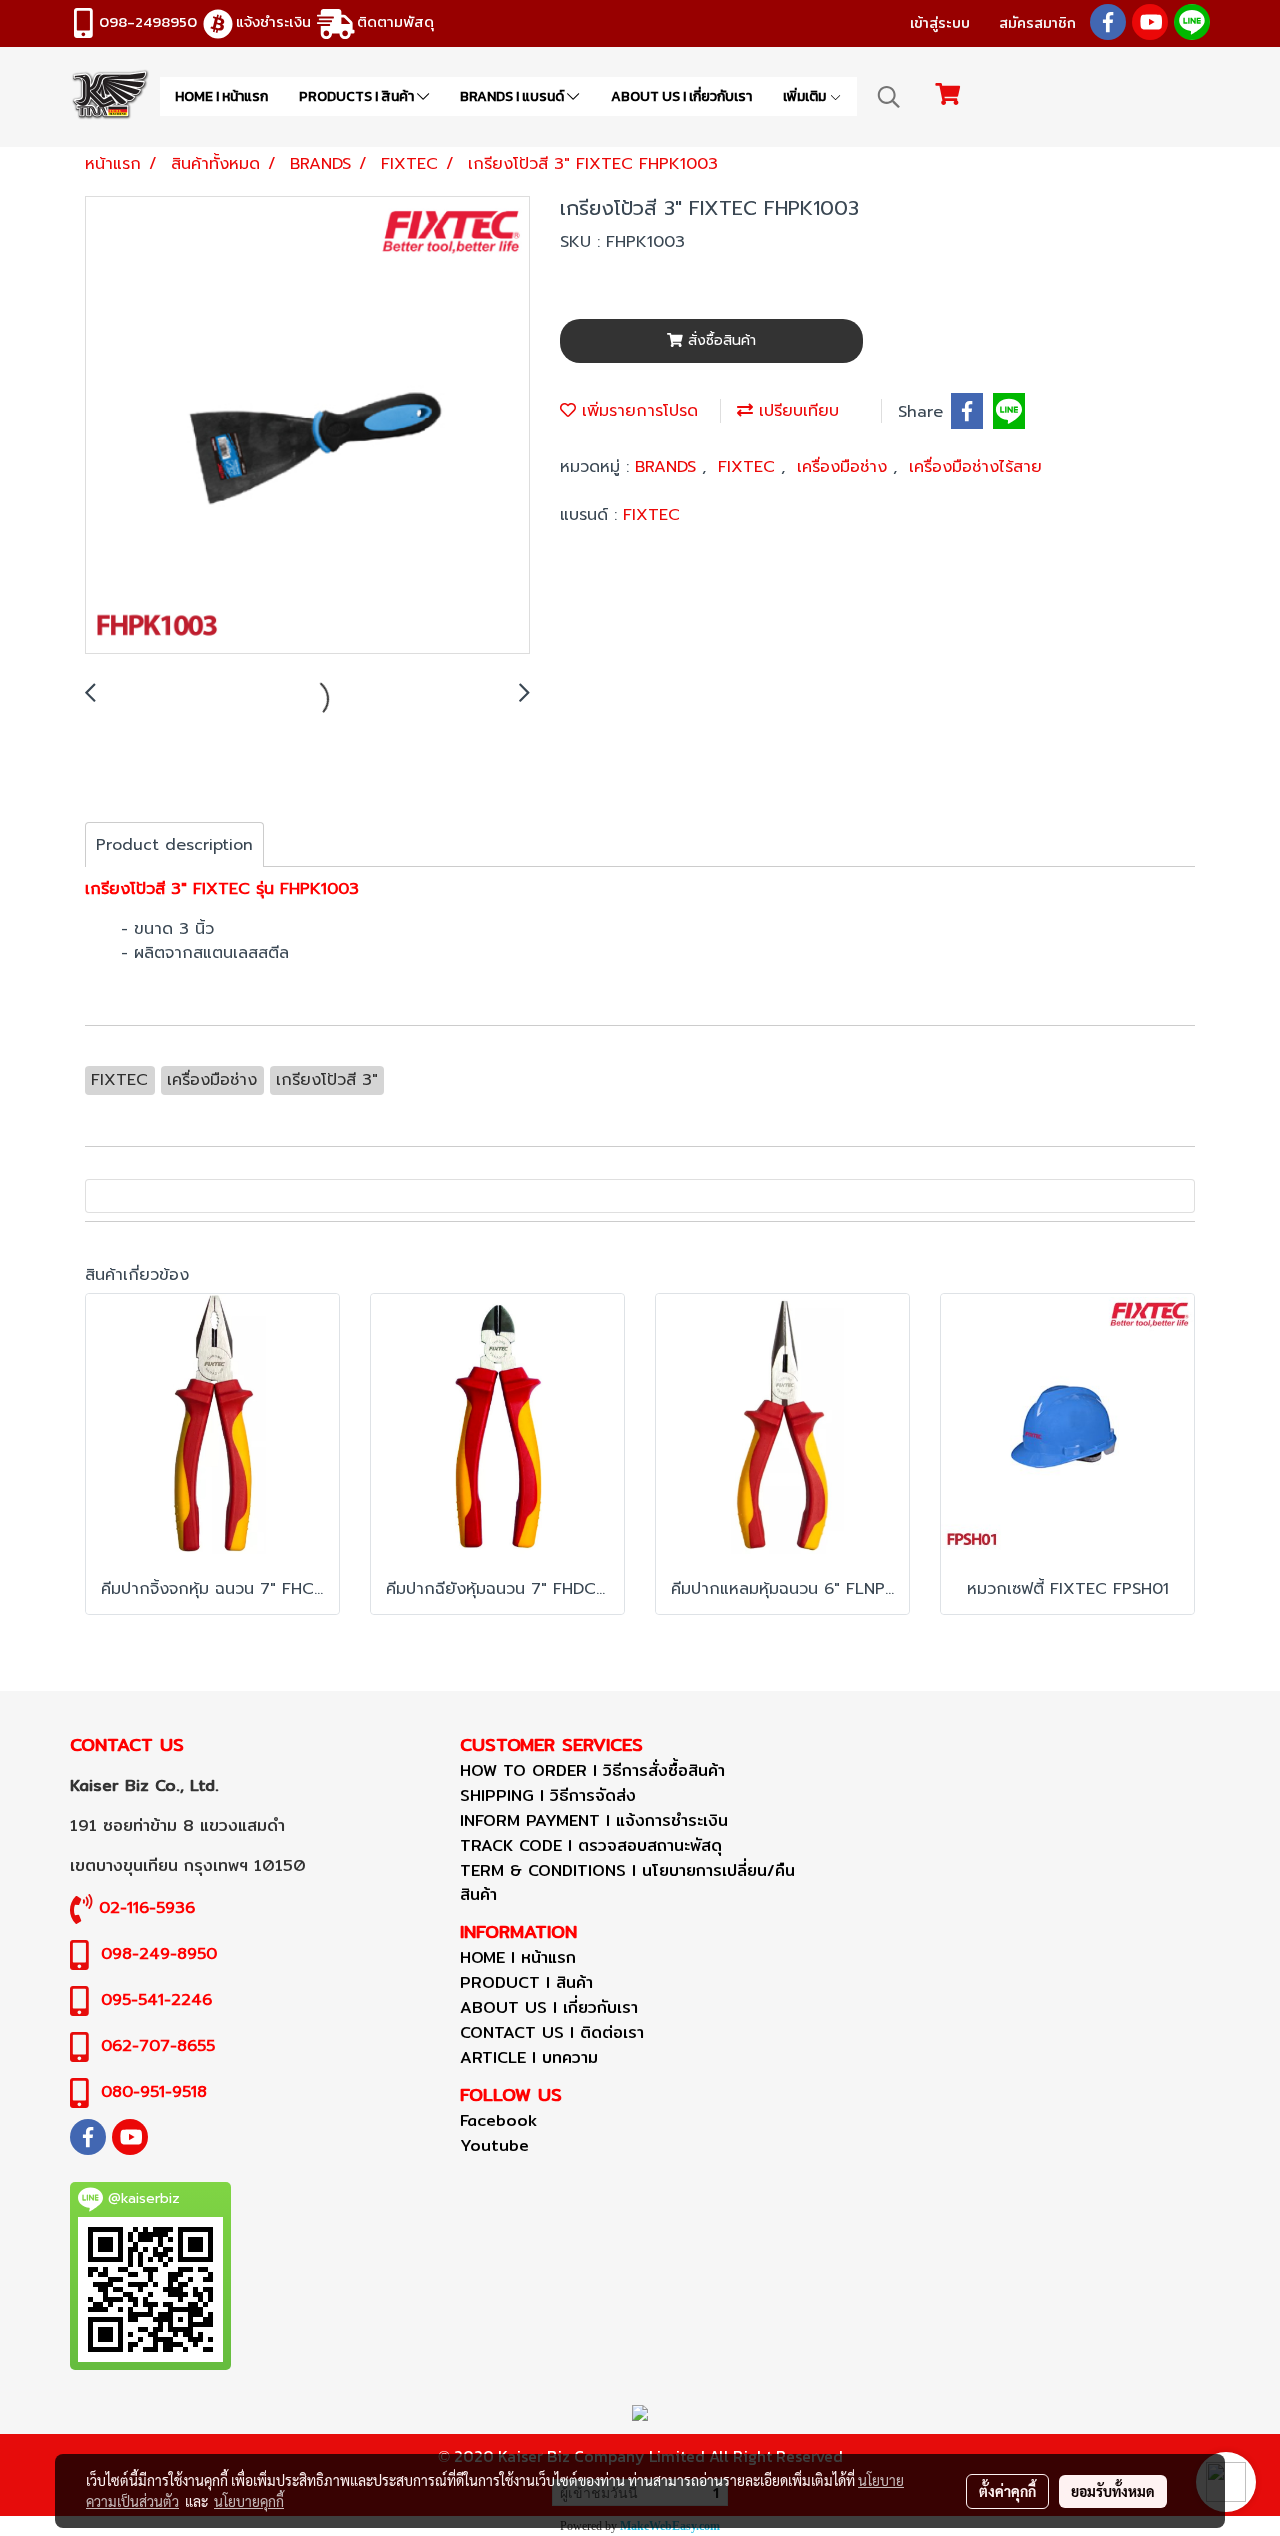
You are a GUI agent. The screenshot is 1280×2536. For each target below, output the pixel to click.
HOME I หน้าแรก (221, 96)
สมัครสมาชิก (1037, 23)
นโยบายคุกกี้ (249, 2501)
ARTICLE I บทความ (529, 2057)
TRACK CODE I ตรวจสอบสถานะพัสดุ (591, 1845)
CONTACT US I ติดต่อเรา (552, 2032)
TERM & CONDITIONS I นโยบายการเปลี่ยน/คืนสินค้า (627, 1882)
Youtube (494, 2145)
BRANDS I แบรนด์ (513, 96)
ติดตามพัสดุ (395, 21)
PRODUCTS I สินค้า (358, 96)
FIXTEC (749, 467)
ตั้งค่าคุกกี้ (1007, 2491)
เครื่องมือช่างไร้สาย (975, 467)
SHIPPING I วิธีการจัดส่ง (548, 1795)
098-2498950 (148, 21)
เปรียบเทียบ (796, 411)
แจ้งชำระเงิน (273, 21)
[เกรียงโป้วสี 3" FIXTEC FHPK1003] (307, 426)
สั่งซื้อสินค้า (719, 340)
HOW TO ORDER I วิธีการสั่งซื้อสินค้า (592, 1770)
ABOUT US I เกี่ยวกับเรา (681, 96)
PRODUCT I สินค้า (526, 1982)
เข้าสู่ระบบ (940, 23)
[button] (889, 97)
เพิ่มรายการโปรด (637, 411)
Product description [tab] (174, 845)
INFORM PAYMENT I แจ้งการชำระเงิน (594, 1820)
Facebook (498, 2120)
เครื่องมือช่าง (845, 467)
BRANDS (668, 467)
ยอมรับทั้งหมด (1113, 2491)
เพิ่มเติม (806, 96)
